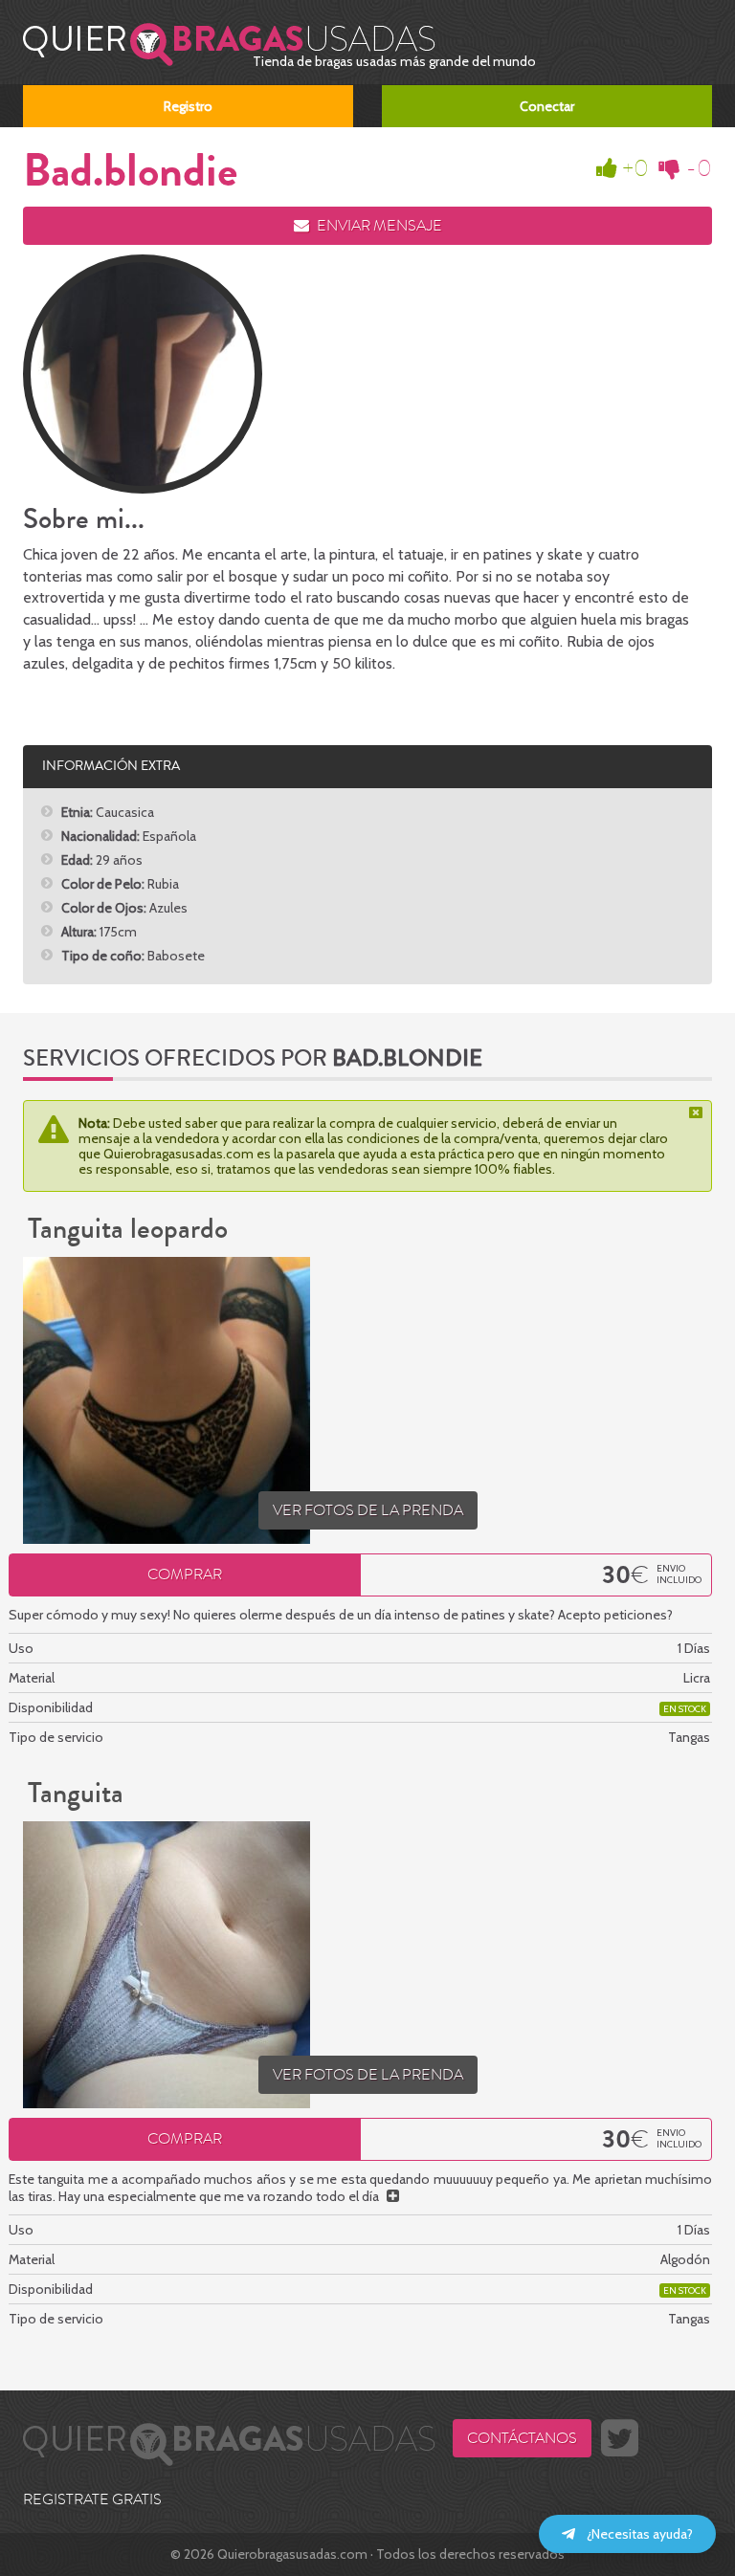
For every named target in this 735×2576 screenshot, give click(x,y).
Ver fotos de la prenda (368, 1510)
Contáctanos (522, 2438)
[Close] (698, 1112)
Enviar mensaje (378, 226)
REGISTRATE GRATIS (92, 2499)
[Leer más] (393, 2196)
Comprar (185, 1574)
